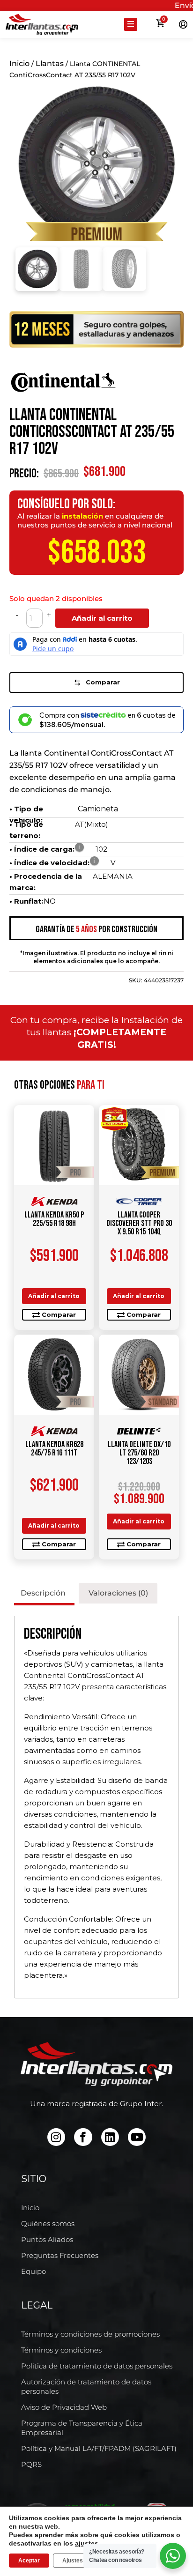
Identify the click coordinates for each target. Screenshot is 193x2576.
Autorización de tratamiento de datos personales (86, 2387)
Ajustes (73, 2561)
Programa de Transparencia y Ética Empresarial (82, 2428)
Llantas (50, 63)
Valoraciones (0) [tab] (118, 1593)
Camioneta (98, 809)
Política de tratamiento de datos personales (97, 2366)
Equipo (33, 2271)
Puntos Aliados (47, 2239)
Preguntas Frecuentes (60, 2255)
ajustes (87, 2543)
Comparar (103, 682)
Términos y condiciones (61, 2350)
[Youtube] (137, 2137)
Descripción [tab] (43, 1593)
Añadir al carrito (102, 618)
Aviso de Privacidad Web (64, 2407)
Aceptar (29, 2561)
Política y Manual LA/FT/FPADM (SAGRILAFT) (99, 2448)
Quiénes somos (48, 2223)
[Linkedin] (110, 2137)
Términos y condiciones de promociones (90, 2334)
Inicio (19, 63)
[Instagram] (56, 2137)
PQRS (31, 2464)
